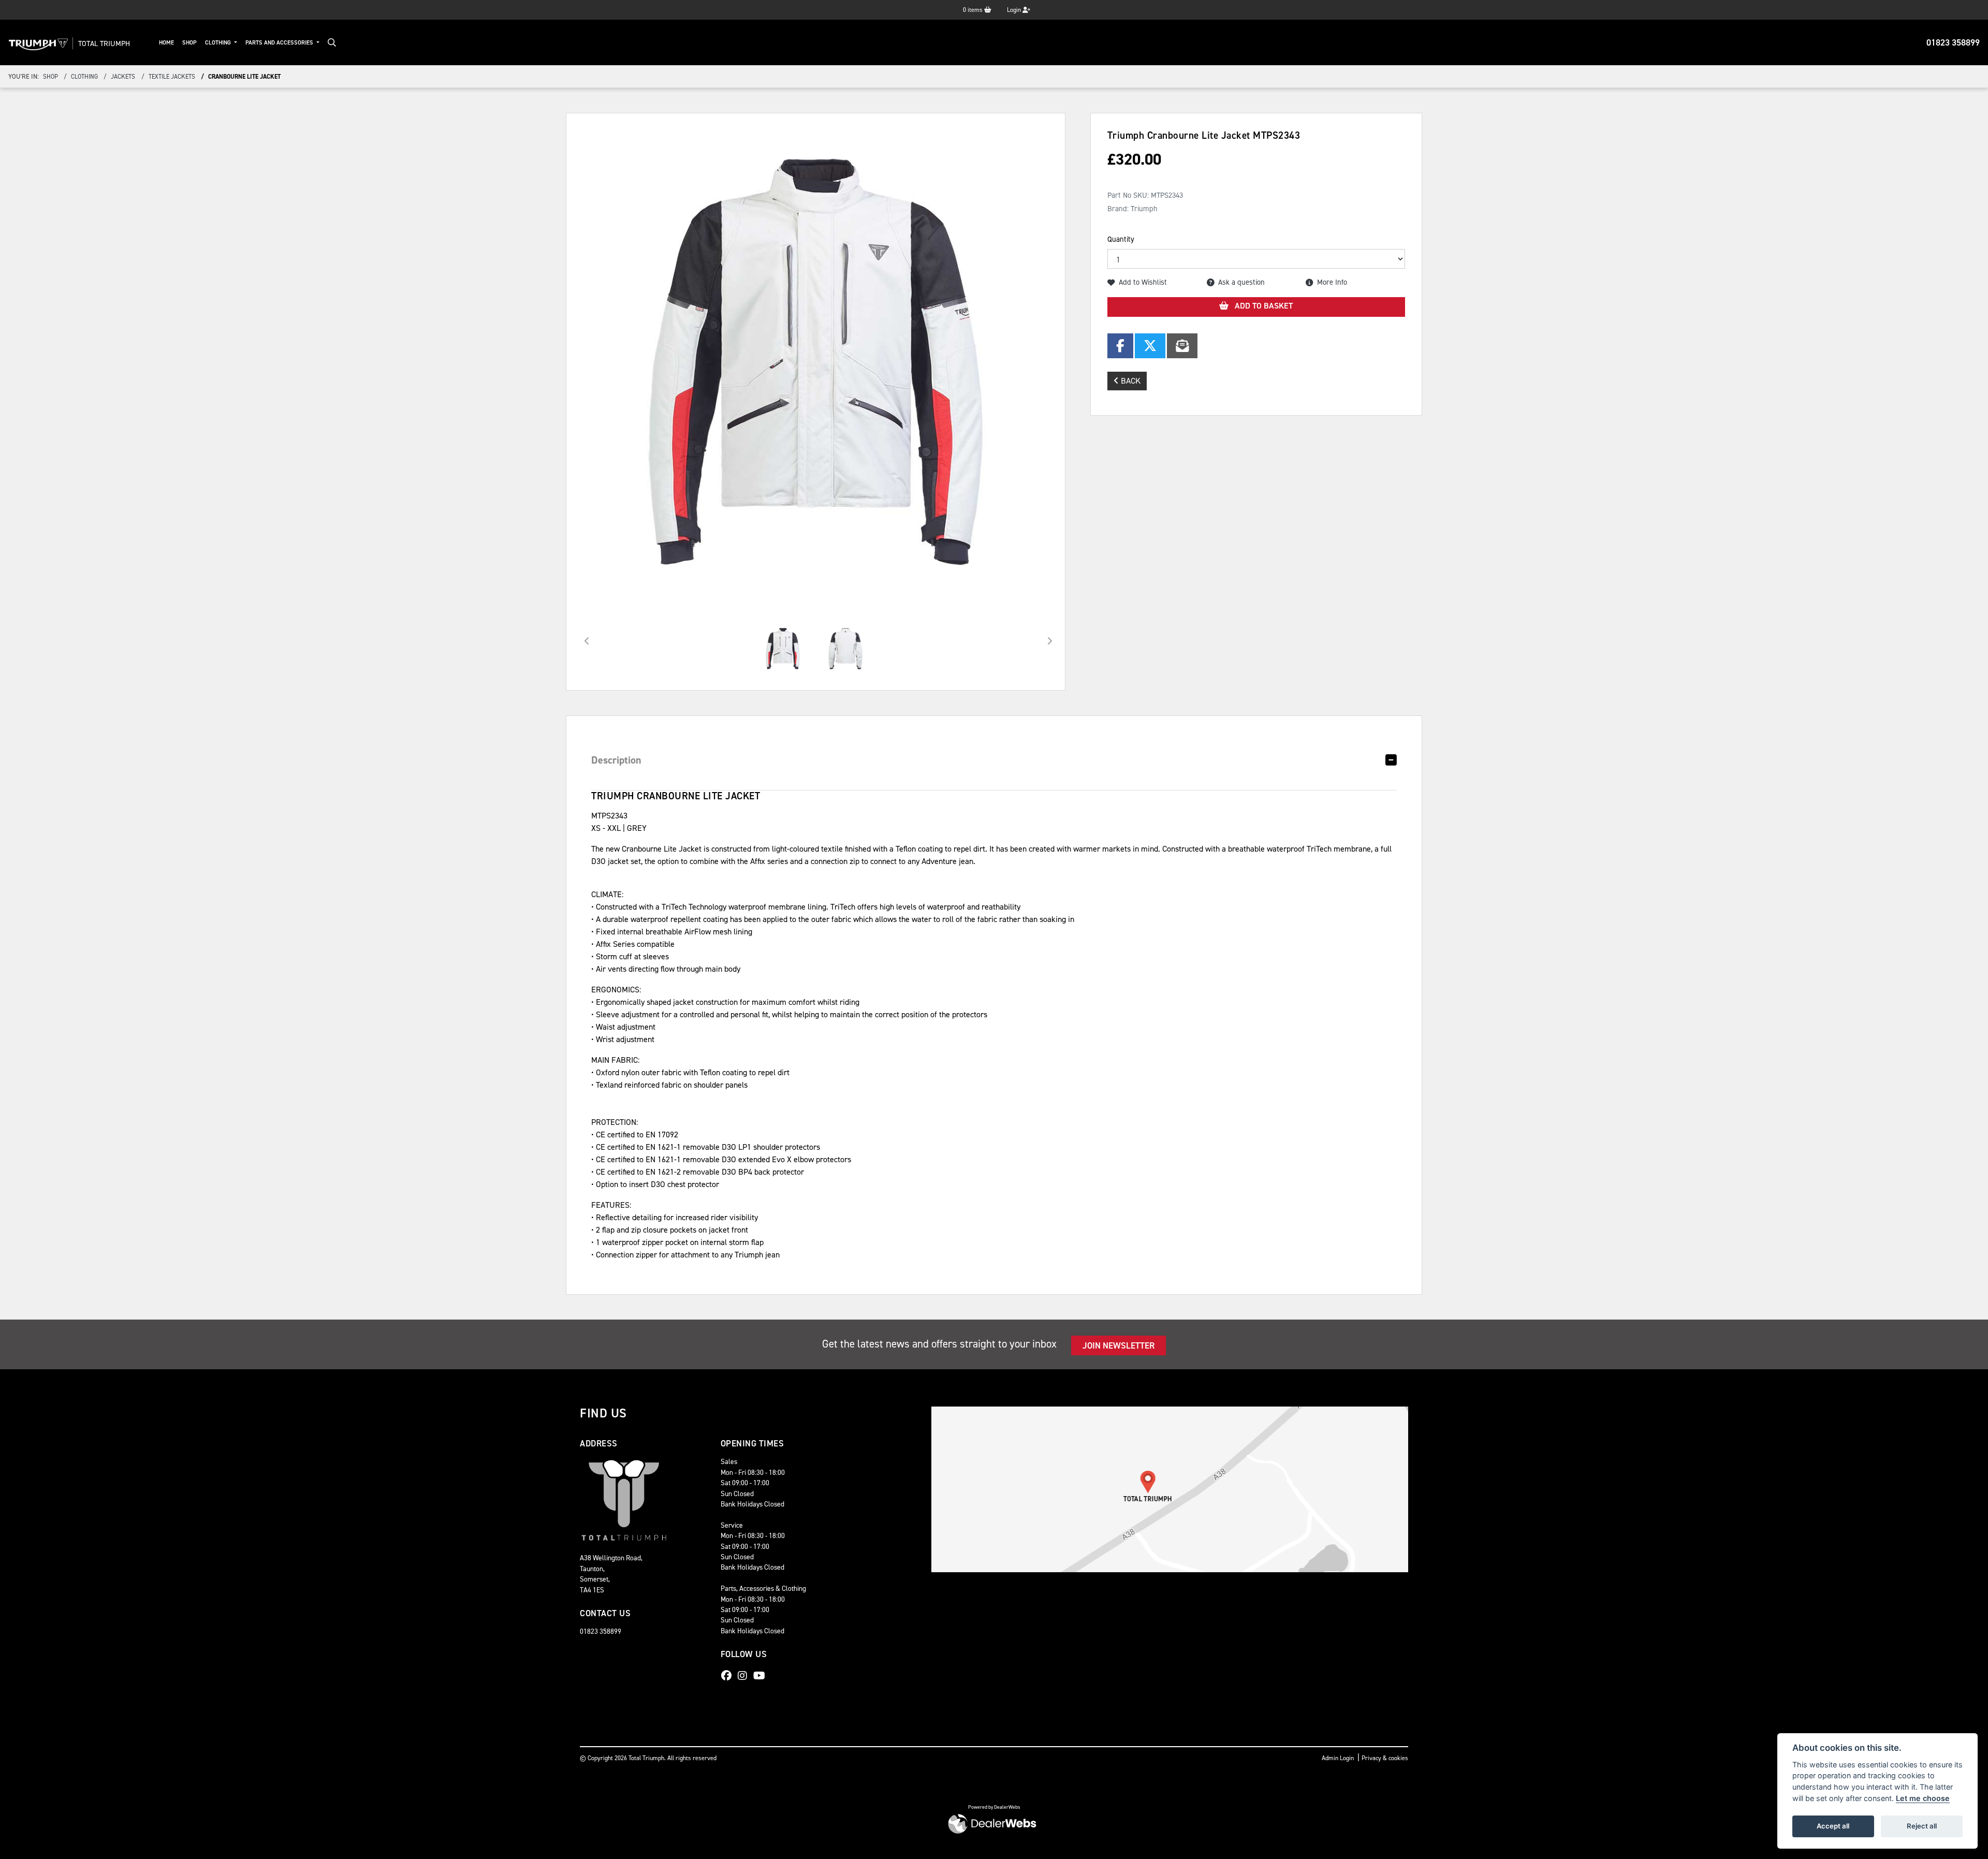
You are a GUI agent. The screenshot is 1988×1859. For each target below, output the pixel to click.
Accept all (1833, 1826)
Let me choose (1923, 1798)
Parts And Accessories (280, 43)
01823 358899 (1953, 42)
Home (166, 43)
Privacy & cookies (1385, 1758)
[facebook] (729, 1676)
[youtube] (762, 1676)
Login (1015, 10)
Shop (189, 43)
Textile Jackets (172, 77)
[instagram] (745, 1676)
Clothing (219, 43)
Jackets (123, 77)
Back (1130, 381)
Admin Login (1338, 1758)
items (974, 10)
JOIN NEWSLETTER (1119, 1345)
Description (616, 760)
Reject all (1922, 1826)
